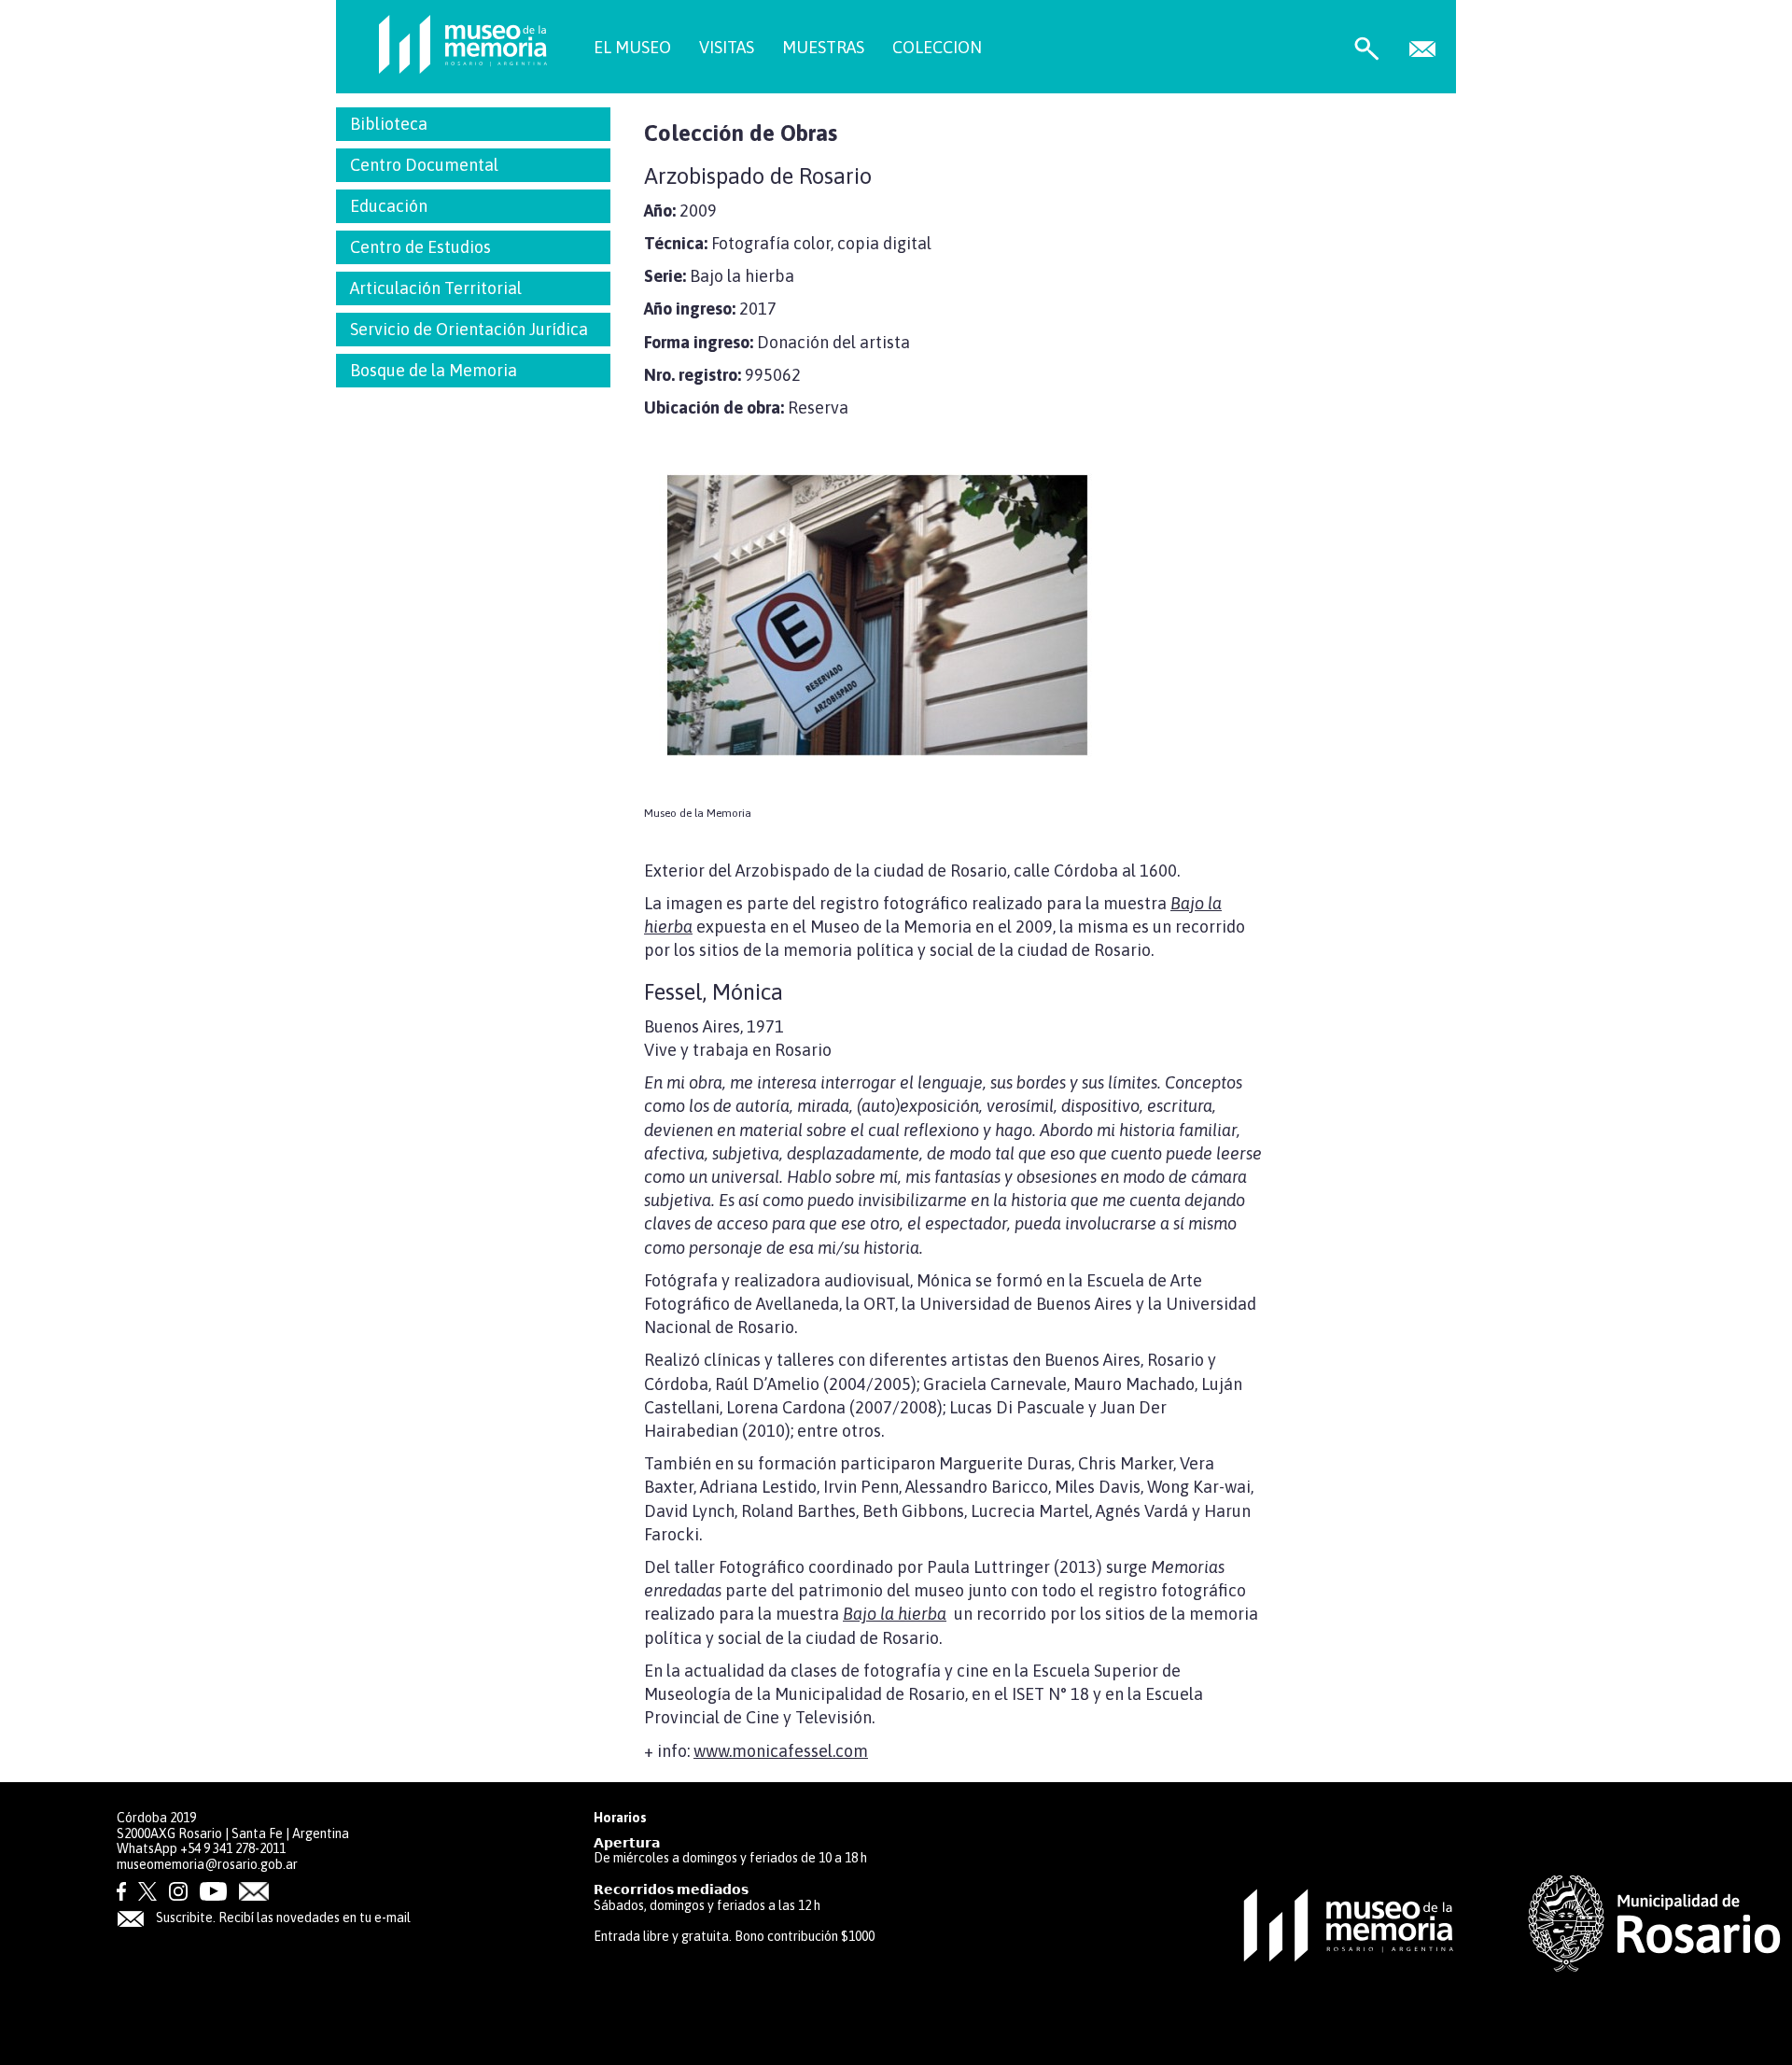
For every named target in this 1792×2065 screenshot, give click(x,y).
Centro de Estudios (420, 247)
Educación (389, 206)
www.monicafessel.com (781, 1751)
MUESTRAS (823, 47)
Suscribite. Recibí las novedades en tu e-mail (282, 1917)
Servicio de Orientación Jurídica (469, 329)
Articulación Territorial (436, 288)
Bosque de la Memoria (434, 370)
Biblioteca (389, 124)
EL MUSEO (632, 47)
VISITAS (727, 47)
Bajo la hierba (895, 1614)
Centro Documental (424, 165)
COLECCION (937, 47)
